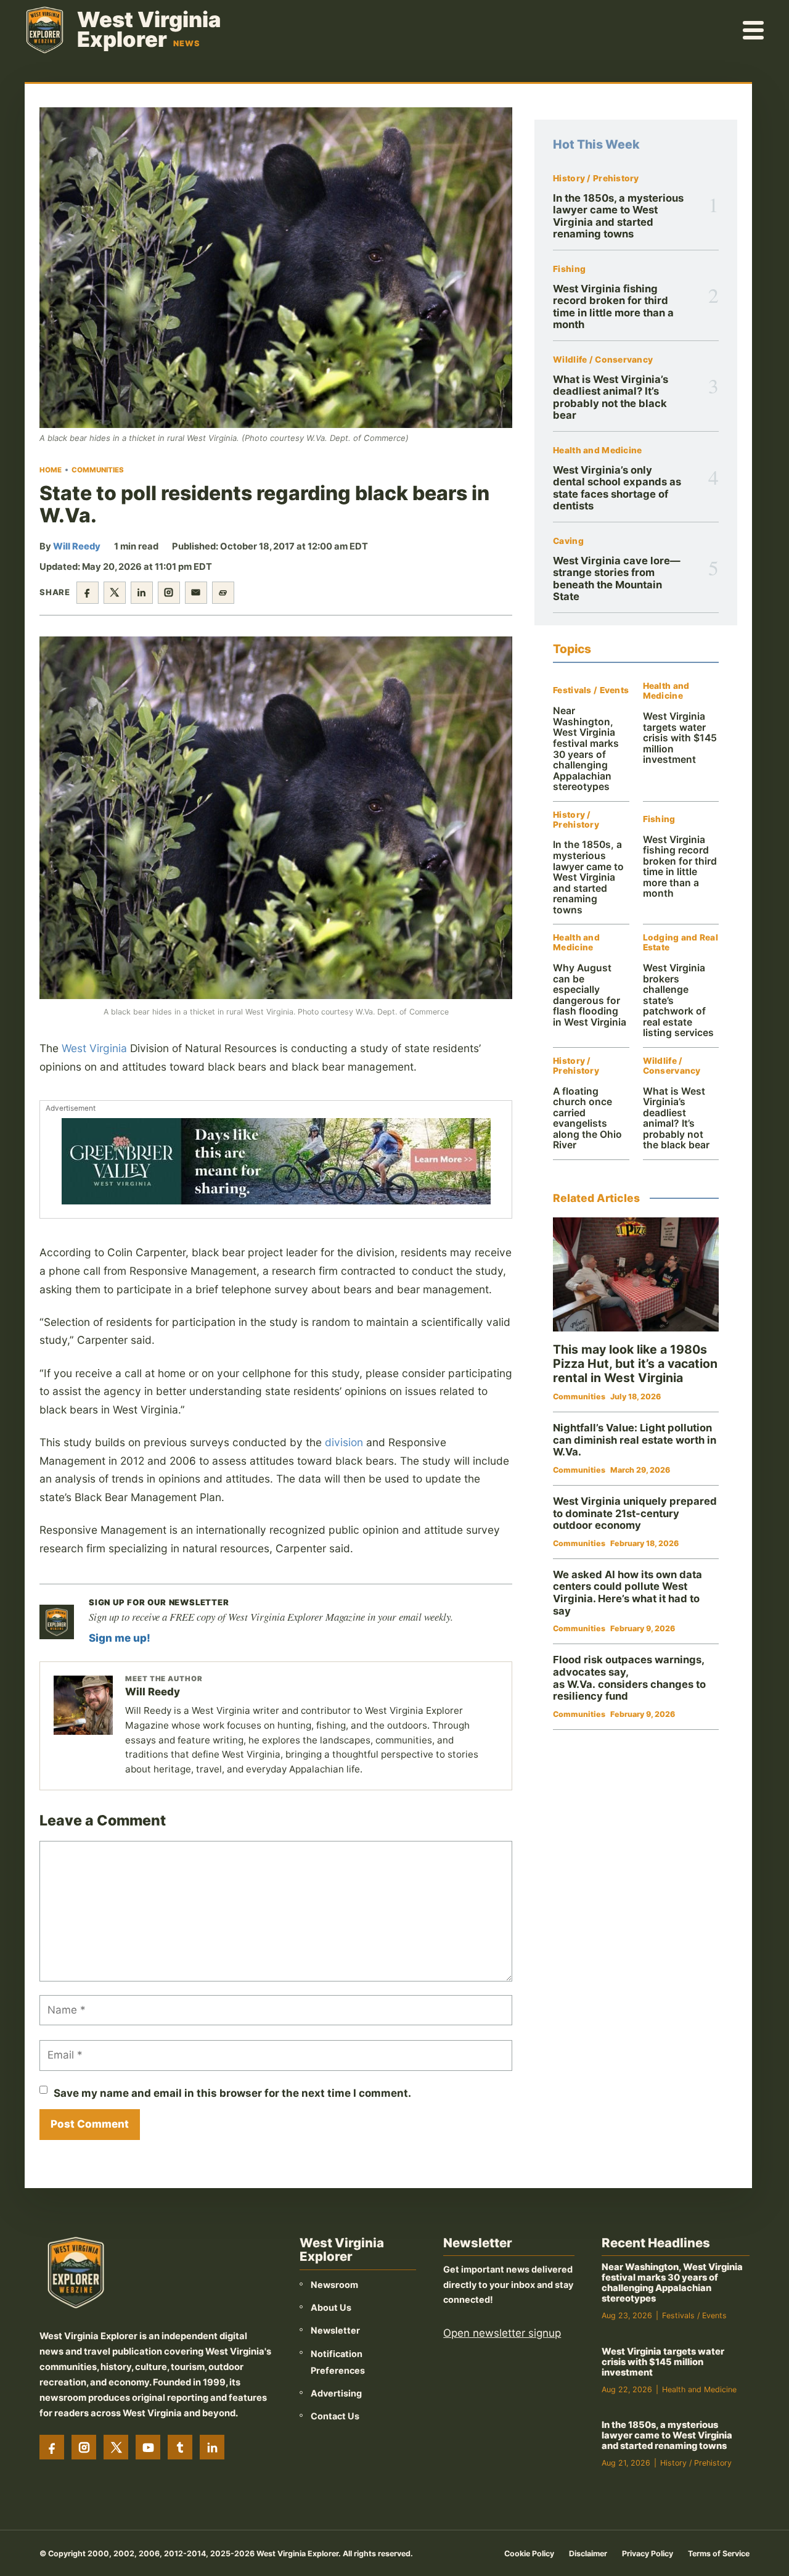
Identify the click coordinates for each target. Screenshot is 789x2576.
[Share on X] (115, 593)
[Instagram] (84, 2447)
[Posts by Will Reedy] (83, 1705)
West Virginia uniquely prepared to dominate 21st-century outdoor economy (635, 1513)
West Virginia (94, 1048)
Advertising (336, 2393)
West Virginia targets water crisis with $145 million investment (680, 738)
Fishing (569, 269)
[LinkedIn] (212, 2447)
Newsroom (334, 2285)
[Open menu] (754, 30)
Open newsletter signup (502, 2333)
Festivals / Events (591, 690)
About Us (331, 2307)
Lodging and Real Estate (681, 943)
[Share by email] (196, 593)
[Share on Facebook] (88, 593)
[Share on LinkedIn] (142, 593)
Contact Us (335, 2416)
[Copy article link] (223, 593)
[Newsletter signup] (57, 1622)
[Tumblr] (180, 2447)
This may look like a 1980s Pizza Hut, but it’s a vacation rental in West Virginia (635, 1364)
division (344, 1442)
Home (51, 470)
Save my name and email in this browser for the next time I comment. (232, 2093)
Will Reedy (77, 546)
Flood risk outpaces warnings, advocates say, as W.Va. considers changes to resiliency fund (629, 1678)
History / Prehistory (596, 179)
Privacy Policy (648, 2553)
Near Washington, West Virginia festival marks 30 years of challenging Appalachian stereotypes (586, 749)
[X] (116, 2447)
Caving (568, 541)
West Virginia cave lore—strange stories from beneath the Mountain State (617, 578)
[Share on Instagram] (169, 593)
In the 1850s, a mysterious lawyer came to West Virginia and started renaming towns (618, 216)
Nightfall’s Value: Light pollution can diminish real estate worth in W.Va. (635, 1440)
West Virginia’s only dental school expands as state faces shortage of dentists (617, 488)
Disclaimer (588, 2553)
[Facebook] (52, 2447)
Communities (98, 470)
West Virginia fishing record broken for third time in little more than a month (613, 307)
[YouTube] (148, 2447)
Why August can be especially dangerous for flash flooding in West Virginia (590, 995)
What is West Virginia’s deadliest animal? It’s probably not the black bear (611, 397)
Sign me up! (120, 1638)
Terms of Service (719, 2553)
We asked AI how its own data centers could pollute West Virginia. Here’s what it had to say (628, 1593)
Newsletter (335, 2330)
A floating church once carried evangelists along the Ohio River (587, 1118)
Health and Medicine (597, 451)
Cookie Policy (529, 2553)
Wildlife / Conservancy (603, 360)
